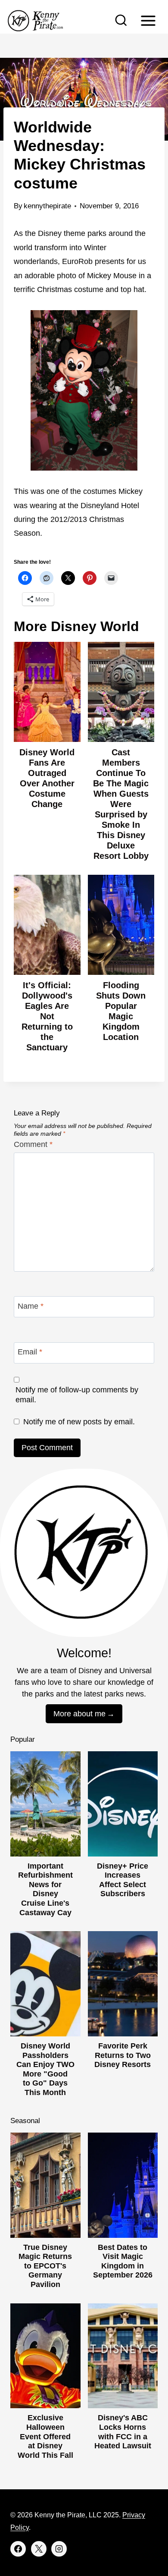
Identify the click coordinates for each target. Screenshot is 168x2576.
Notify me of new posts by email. (79, 1422)
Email (30, 1352)
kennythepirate (47, 206)
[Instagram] (59, 2549)
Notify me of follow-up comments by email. (77, 1395)
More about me (79, 1714)
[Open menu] (148, 20)
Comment (33, 1144)
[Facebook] (18, 2549)
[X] (39, 2549)
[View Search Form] (121, 21)
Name (31, 1306)
